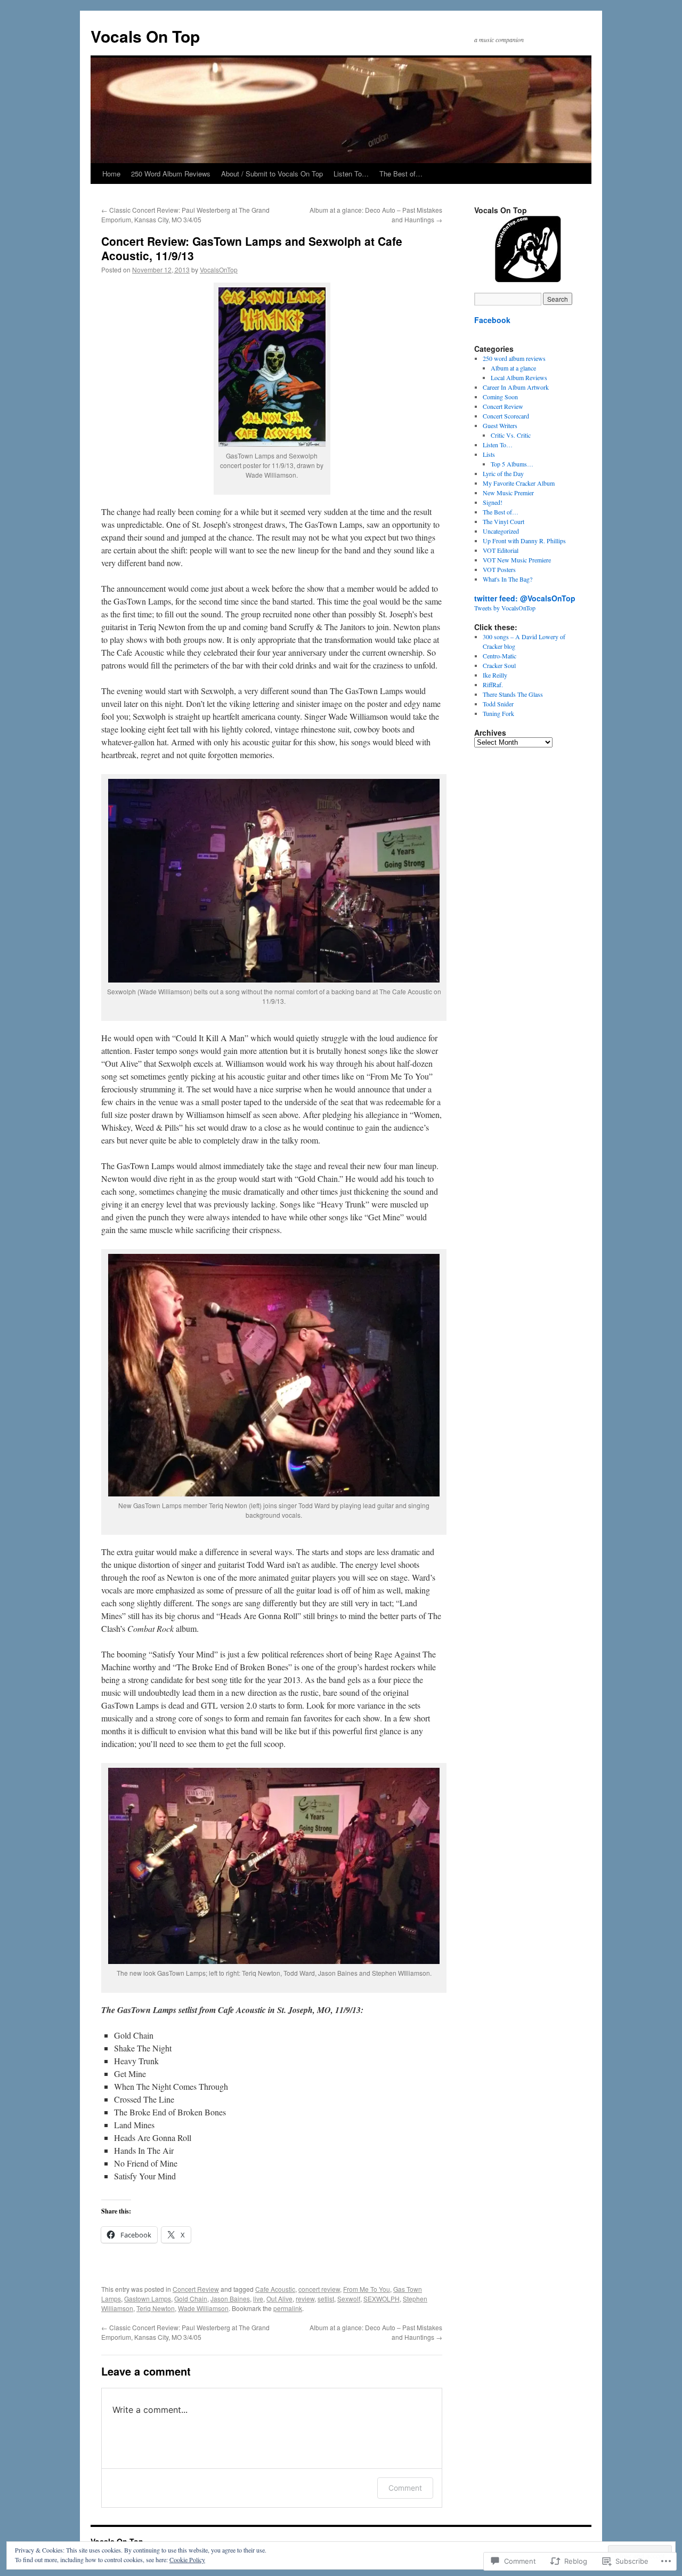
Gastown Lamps (148, 2299)
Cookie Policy (187, 2559)
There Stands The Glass (513, 694)
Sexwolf (349, 2299)
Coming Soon (500, 397)
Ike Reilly (495, 675)
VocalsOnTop (219, 269)
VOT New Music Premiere (517, 560)
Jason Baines (230, 2299)
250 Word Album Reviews (171, 174)
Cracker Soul (499, 665)
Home (111, 174)
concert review (319, 2289)
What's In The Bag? (508, 579)
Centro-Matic (500, 656)
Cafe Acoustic (275, 2289)
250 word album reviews (514, 358)
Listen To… (351, 174)
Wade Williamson (203, 2308)
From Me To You (367, 2289)
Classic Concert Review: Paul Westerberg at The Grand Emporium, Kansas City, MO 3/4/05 (185, 215)
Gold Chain (191, 2299)
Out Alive (279, 2299)
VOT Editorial (501, 550)
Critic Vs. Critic (511, 435)
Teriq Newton (156, 2308)
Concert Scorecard (506, 416)
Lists (489, 454)
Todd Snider (498, 704)
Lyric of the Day (503, 473)
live (258, 2299)
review (305, 2299)
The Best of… (401, 174)
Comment (405, 2488)
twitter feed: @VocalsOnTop (525, 598)
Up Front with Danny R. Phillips (524, 541)
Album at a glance (513, 368)
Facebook (492, 320)
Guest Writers (500, 425)
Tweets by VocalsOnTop (505, 608)
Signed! (493, 502)
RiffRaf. (493, 685)
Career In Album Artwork (516, 387)
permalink (288, 2308)
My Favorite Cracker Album (519, 483)
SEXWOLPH (381, 2299)
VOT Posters (499, 569)
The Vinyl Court (504, 521)
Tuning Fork (498, 713)
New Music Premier (508, 493)
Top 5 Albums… (512, 464)
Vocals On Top (145, 36)
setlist (326, 2299)
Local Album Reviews (519, 377)
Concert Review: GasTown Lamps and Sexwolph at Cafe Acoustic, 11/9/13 (252, 248)
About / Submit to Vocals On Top (272, 174)
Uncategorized (501, 531)
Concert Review (196, 2289)
